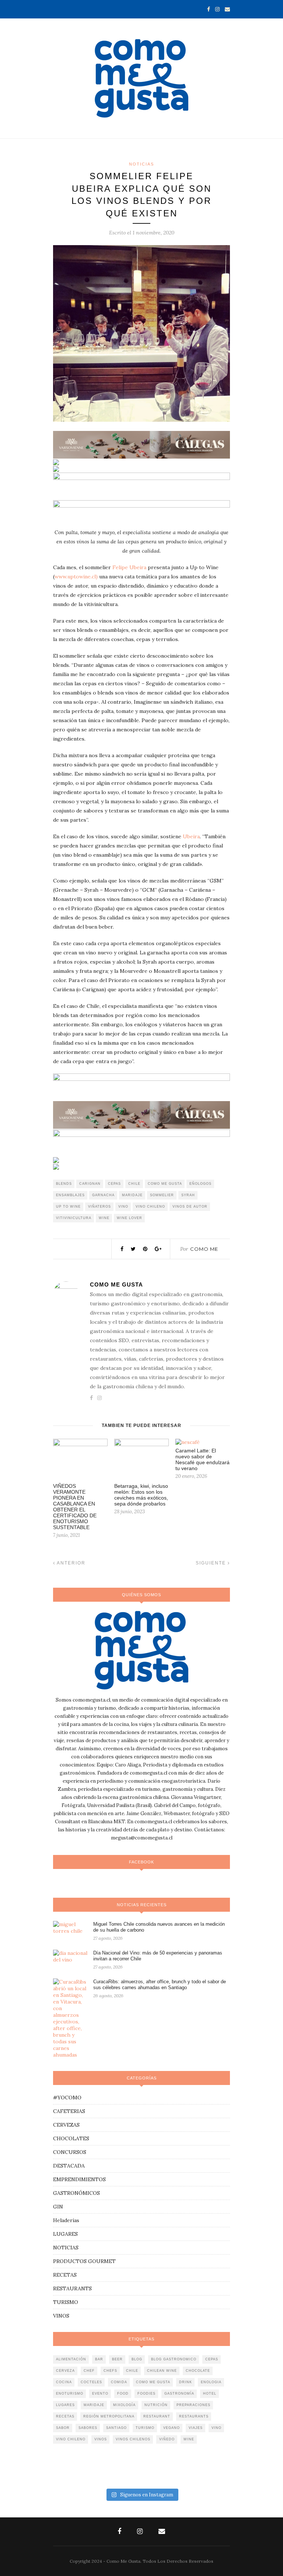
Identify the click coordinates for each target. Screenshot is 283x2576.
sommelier (162, 1195)
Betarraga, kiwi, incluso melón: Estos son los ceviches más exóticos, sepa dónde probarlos (141, 1495)
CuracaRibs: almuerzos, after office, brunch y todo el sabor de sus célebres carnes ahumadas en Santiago (160, 1985)
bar (99, 2359)
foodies (146, 2394)
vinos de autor (190, 1207)
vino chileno (150, 1207)
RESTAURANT (157, 2416)
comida (119, 2382)
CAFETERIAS (69, 2111)
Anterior (70, 1563)
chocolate (198, 2371)
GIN (58, 2207)
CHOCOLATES (71, 2138)
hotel (210, 2394)
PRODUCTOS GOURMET (84, 2261)
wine (104, 1218)
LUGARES (65, 2234)
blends (64, 1184)
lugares (65, 2405)
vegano (172, 2428)
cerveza (65, 2371)
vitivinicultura (74, 1218)
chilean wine (162, 2371)
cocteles (91, 2382)
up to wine (68, 1207)
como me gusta (165, 1184)
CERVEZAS (66, 2125)
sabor (63, 2428)
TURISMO (66, 2302)
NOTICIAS (141, 164)
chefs (110, 2371)
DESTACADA (69, 2166)
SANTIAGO (116, 2428)
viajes (196, 2428)
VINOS (61, 2316)
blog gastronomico (174, 2359)
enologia (211, 2382)
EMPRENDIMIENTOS (79, 2179)
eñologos (200, 1184)
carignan (90, 1184)
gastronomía (179, 2394)
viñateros (99, 1207)
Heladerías (66, 2220)
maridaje (132, 1195)
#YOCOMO (67, 2098)
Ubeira (191, 836)
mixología (124, 2405)
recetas (65, 2416)
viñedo (167, 2439)
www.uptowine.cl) (76, 577)
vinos (101, 2439)
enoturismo (70, 2394)
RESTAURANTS (72, 2288)
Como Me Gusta (116, 1284)
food (123, 2394)
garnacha (103, 1195)
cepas (114, 1184)
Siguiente (212, 1563)
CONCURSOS (70, 2152)
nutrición (156, 2405)
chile (134, 1184)
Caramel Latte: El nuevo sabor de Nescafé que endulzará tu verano (202, 1459)
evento (100, 2394)
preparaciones (193, 2405)
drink (186, 2382)
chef (89, 2371)
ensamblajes (70, 1195)
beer (117, 2359)
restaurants (194, 2416)
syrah (188, 1195)
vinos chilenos (133, 2439)
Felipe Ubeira (130, 567)
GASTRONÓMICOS (76, 2193)
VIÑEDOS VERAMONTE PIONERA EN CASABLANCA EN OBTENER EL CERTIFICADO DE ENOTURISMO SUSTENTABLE (75, 1507)
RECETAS (65, 2275)
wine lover (130, 1218)
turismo (145, 2428)
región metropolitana (109, 2416)
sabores (88, 2428)
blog (137, 2359)
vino (123, 1207)
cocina (64, 2382)
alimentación (71, 2359)
